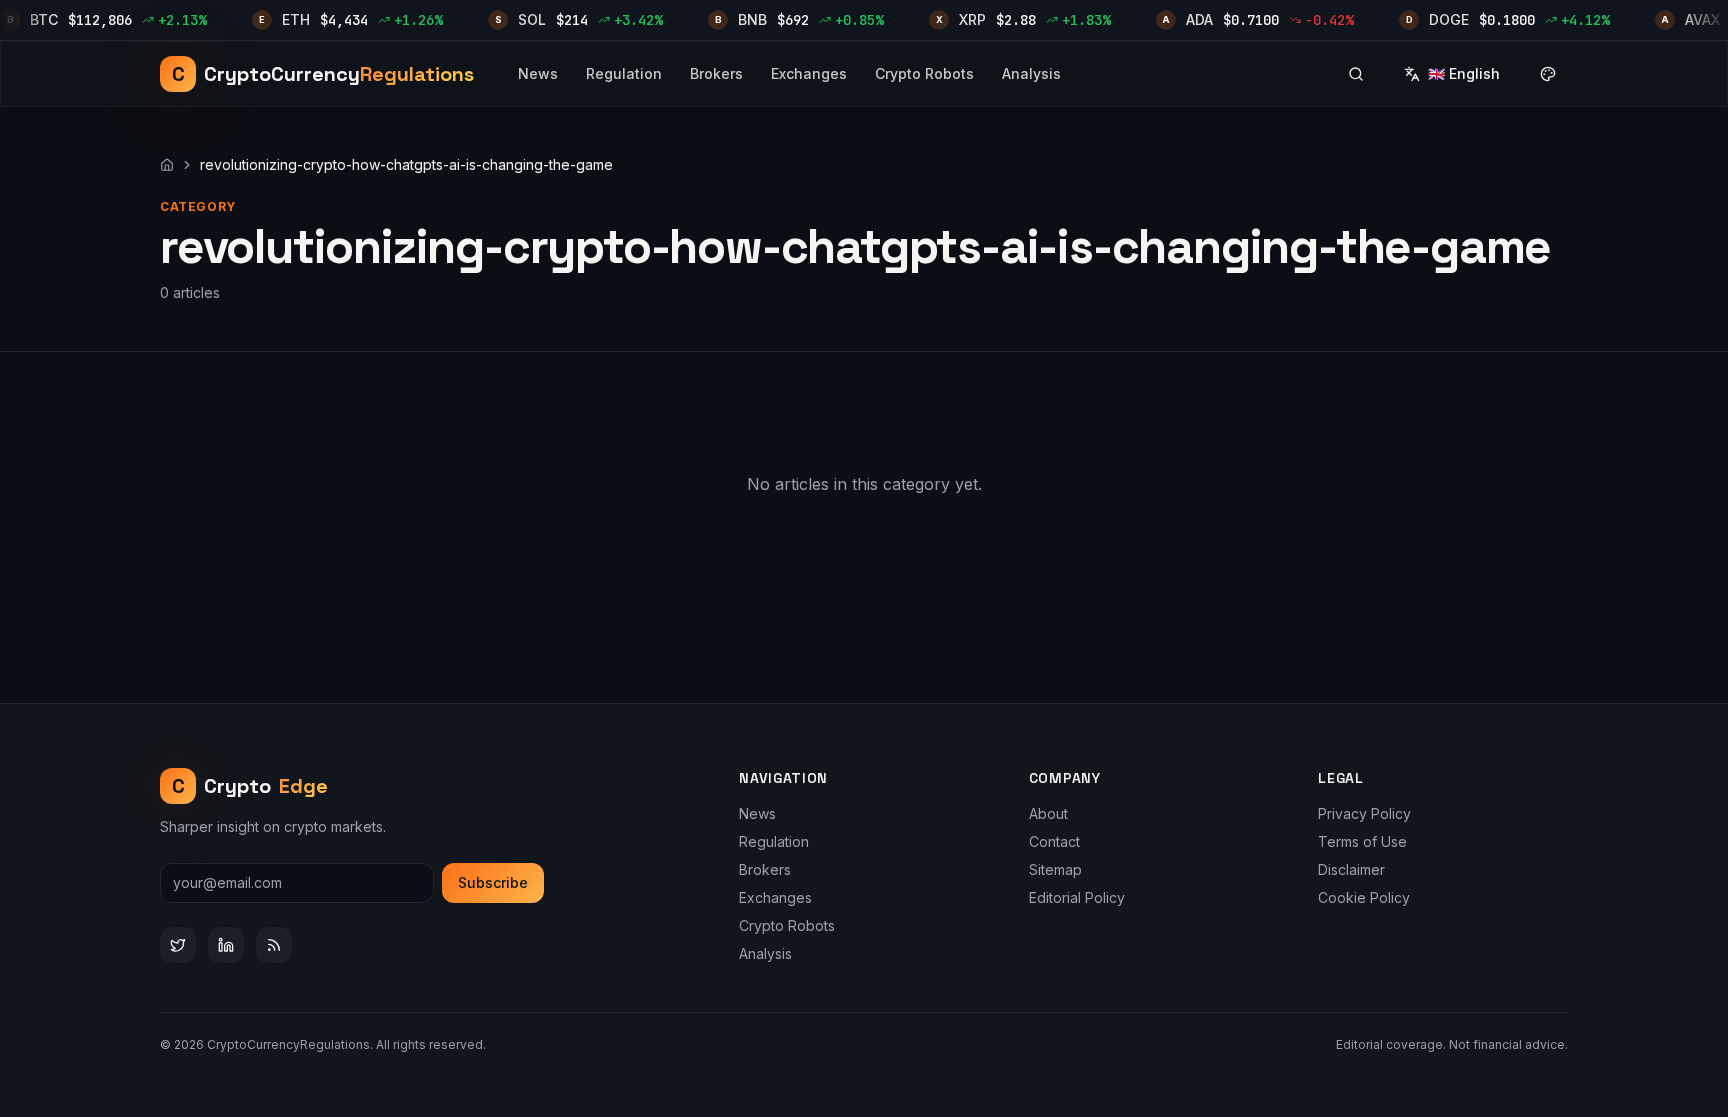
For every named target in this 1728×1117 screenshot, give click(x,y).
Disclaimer (1351, 869)
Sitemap (1055, 869)
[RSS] (274, 945)
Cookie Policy (1364, 897)
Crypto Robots (924, 73)
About (1048, 813)
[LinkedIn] (226, 945)
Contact (1054, 841)
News (538, 73)
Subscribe (493, 882)
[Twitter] (178, 945)
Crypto (250, 786)
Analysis (1031, 73)
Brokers (716, 73)
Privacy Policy (1364, 813)
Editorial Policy (1077, 897)
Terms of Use (1362, 841)
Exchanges (809, 73)
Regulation (624, 73)
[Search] (1356, 74)
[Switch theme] (1548, 74)
